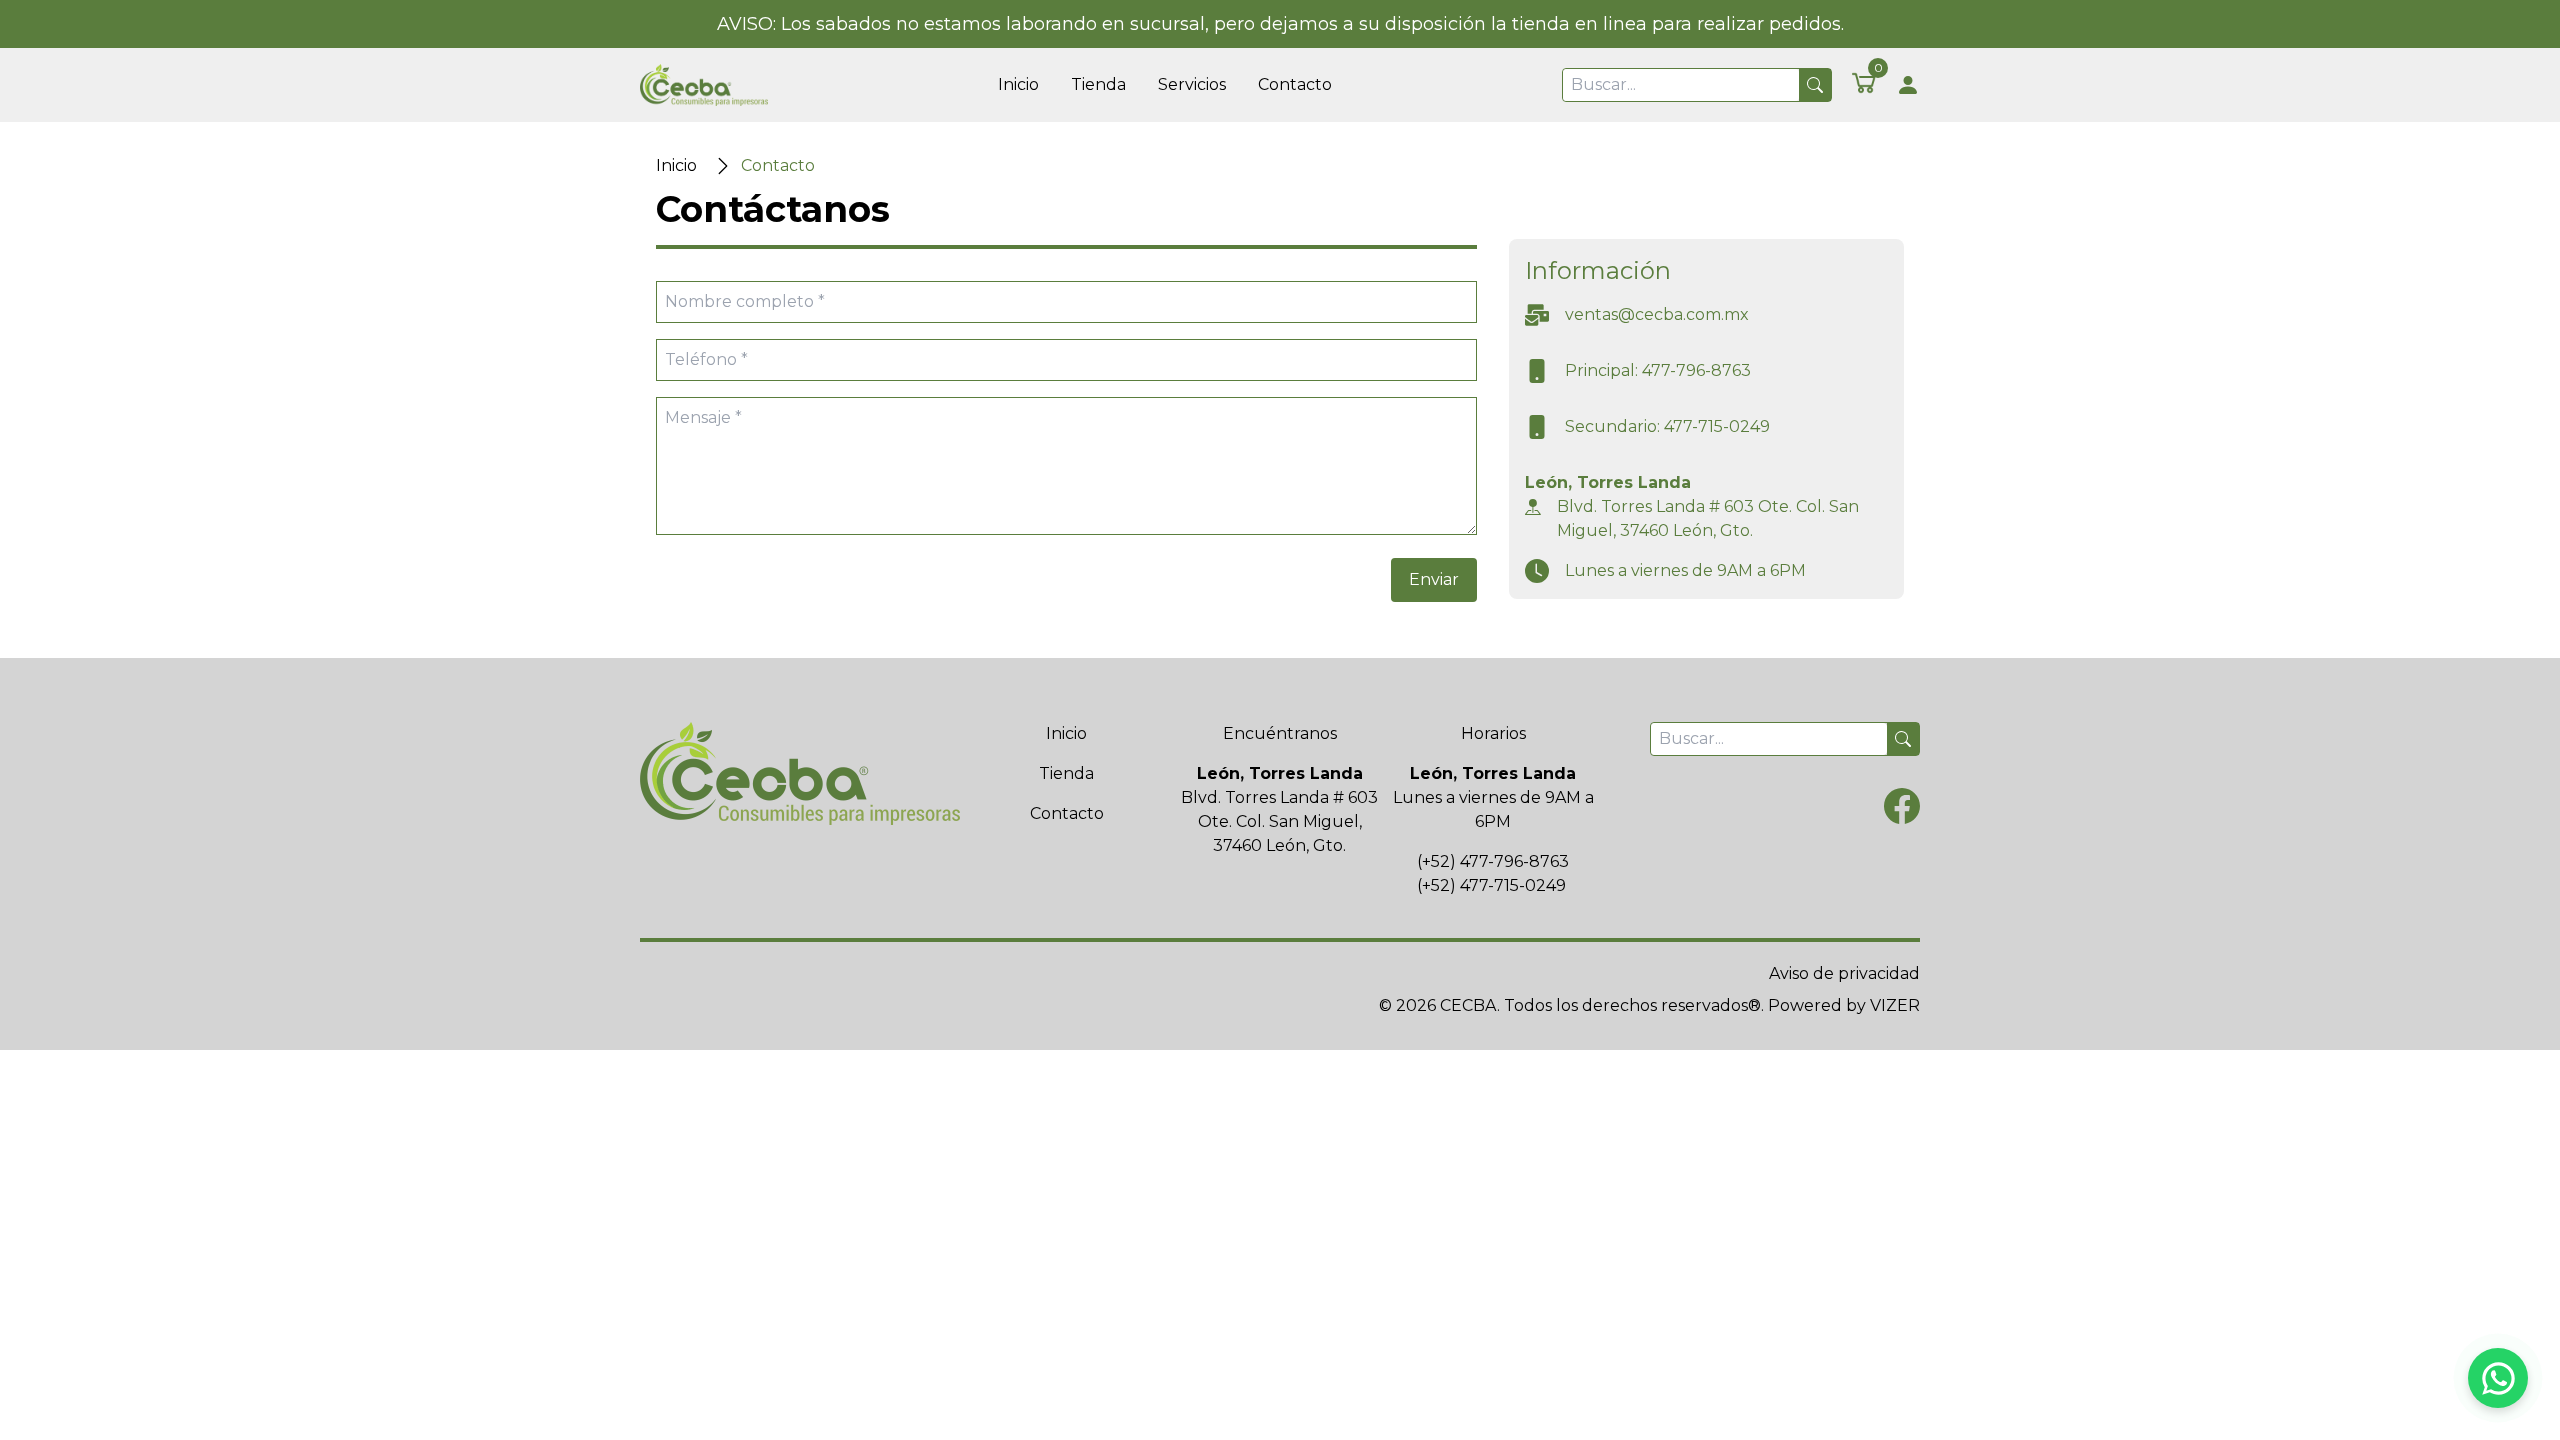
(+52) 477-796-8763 (1493, 861)
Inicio (1018, 84)
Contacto (1295, 84)
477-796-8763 (1696, 370)
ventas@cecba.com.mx (1657, 314)
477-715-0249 (1717, 426)
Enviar (1434, 579)
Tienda (1098, 84)
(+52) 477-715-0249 (1491, 885)
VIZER (1895, 1005)
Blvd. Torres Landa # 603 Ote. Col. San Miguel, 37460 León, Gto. (1708, 518)
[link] (1864, 82)
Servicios (1192, 84)
